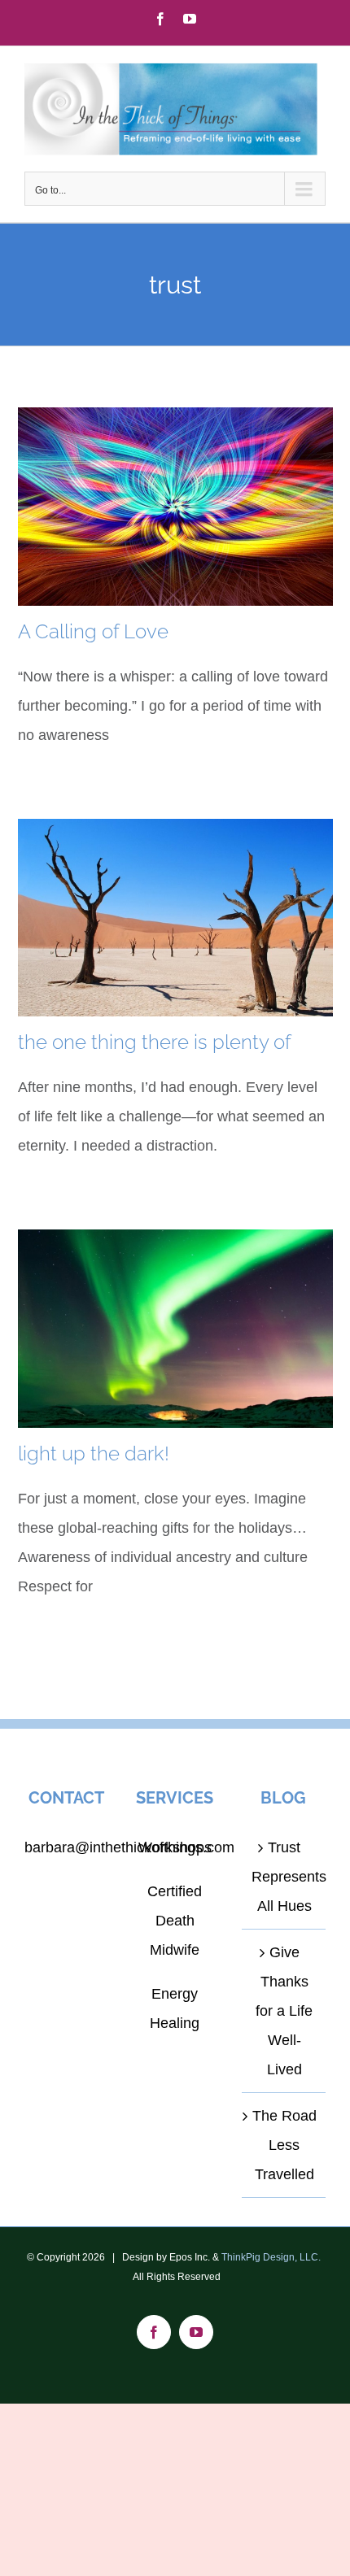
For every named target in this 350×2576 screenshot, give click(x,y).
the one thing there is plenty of (155, 1042)
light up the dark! (94, 1453)
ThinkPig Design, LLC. (271, 2257)
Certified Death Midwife (175, 1921)
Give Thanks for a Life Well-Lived (284, 2011)
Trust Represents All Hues (284, 1877)
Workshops (175, 1847)
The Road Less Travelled (284, 2145)
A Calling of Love (93, 631)
